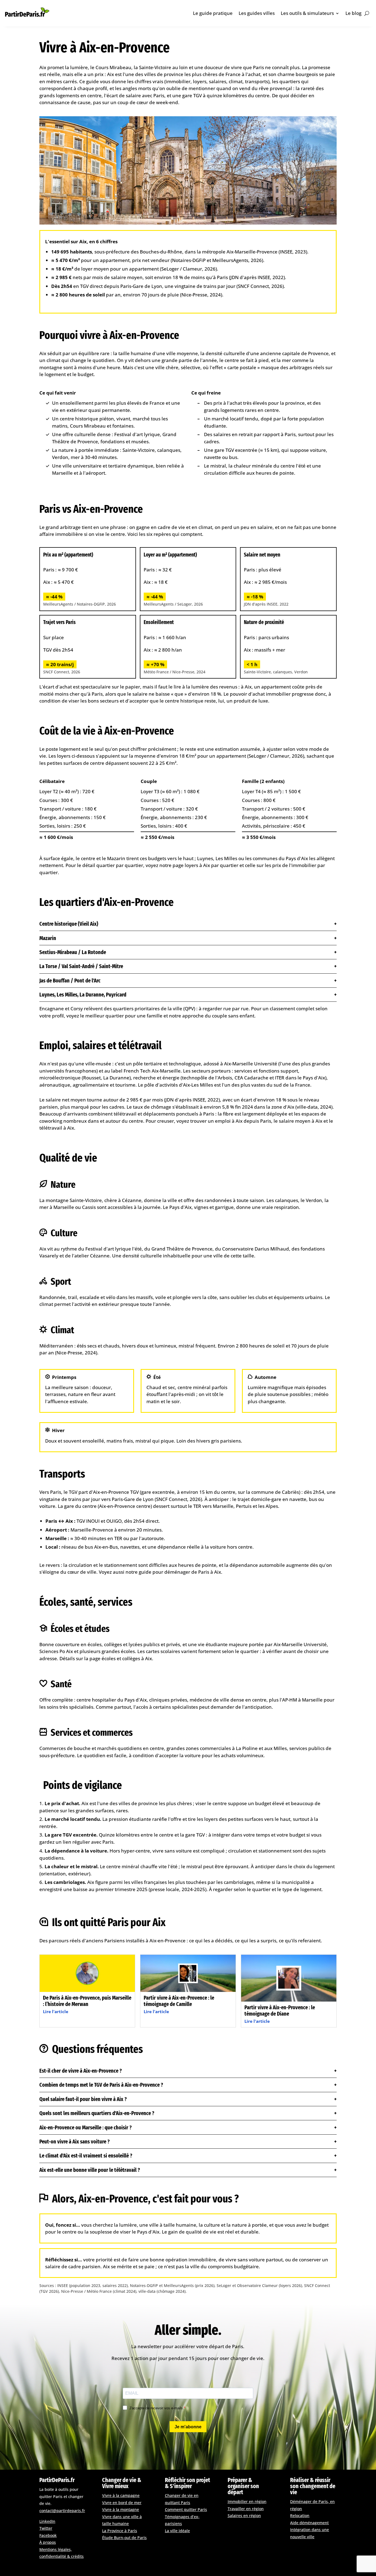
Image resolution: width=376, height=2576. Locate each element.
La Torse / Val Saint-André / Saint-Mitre (81, 966)
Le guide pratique (213, 13)
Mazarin (48, 938)
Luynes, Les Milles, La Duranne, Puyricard (83, 995)
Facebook (48, 2535)
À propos (48, 2542)
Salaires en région (244, 2516)
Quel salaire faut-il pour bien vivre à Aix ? (83, 2099)
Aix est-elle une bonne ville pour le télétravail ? (90, 2170)
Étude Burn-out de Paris (124, 2538)
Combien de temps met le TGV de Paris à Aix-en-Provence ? (101, 2085)
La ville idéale (177, 2531)
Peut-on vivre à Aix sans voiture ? (74, 2142)
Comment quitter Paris (186, 2509)
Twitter (46, 2528)
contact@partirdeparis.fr (62, 2511)
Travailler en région (246, 2509)
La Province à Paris (120, 2531)
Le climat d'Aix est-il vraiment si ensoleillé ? (86, 2156)
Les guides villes (257, 13)
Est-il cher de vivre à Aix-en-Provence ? (81, 2071)
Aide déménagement (309, 2523)
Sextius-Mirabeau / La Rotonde (73, 952)
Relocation (300, 2516)
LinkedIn (47, 2521)
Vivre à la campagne (121, 2495)
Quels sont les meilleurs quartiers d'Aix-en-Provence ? (97, 2113)
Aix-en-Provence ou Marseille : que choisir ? (85, 2127)
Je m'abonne (188, 2427)
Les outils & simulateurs (307, 13)
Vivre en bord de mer (122, 2503)
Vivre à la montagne (121, 2509)
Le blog (353, 13)
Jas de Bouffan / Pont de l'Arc (70, 981)
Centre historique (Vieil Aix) (69, 924)
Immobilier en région (247, 2501)
